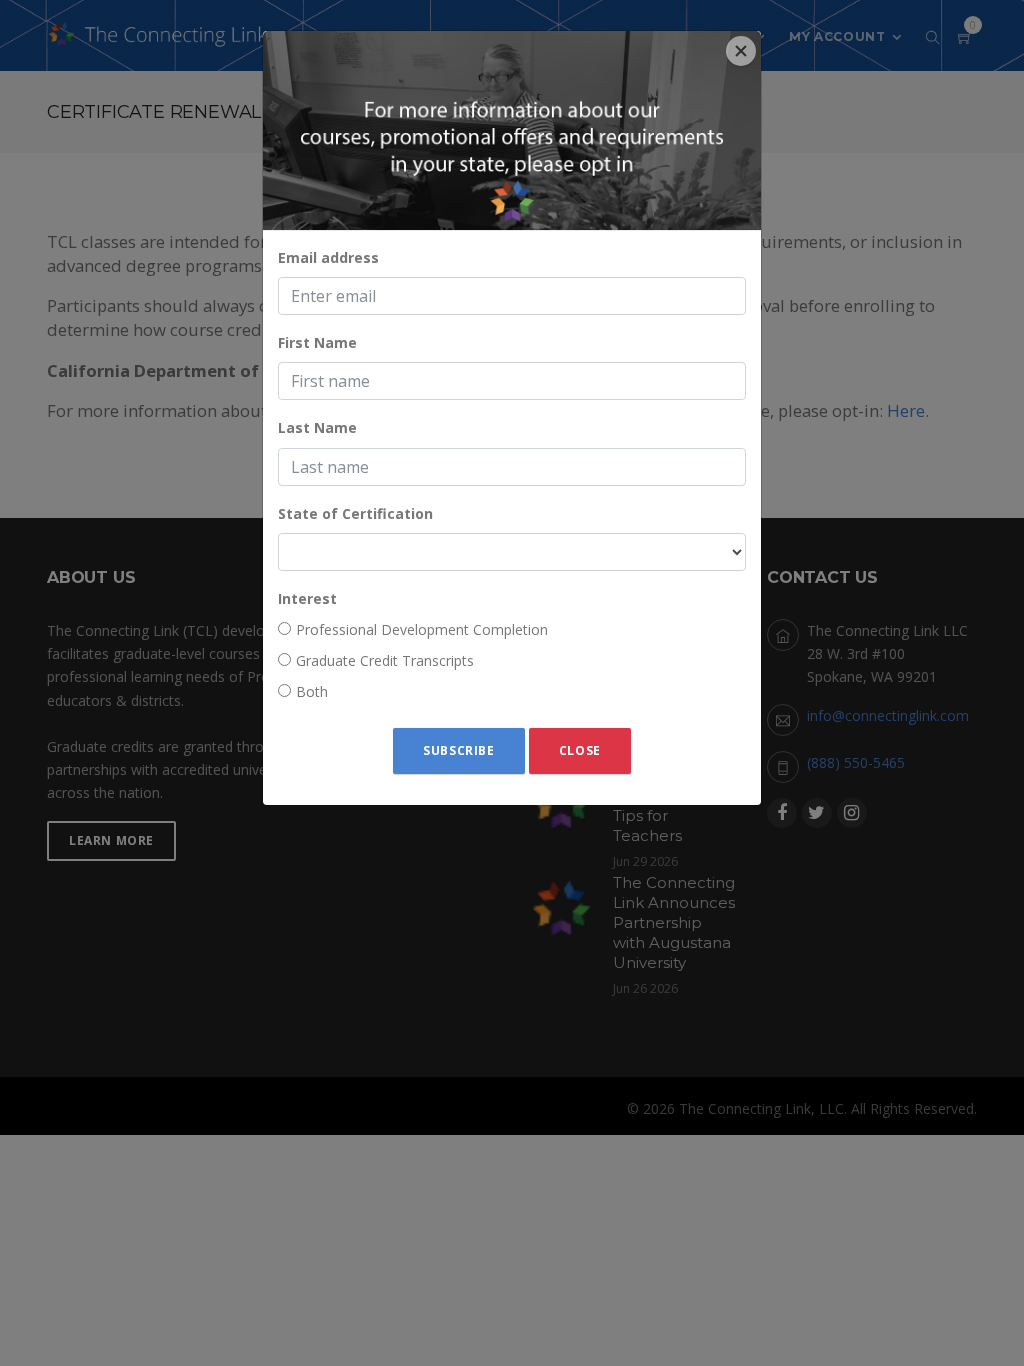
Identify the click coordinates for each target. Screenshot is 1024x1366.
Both (312, 691)
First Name (317, 342)
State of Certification (355, 513)
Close (580, 750)
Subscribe (458, 750)
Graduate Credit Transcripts (385, 660)
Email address (328, 257)
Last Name (317, 427)
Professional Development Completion (422, 629)
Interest (307, 598)
